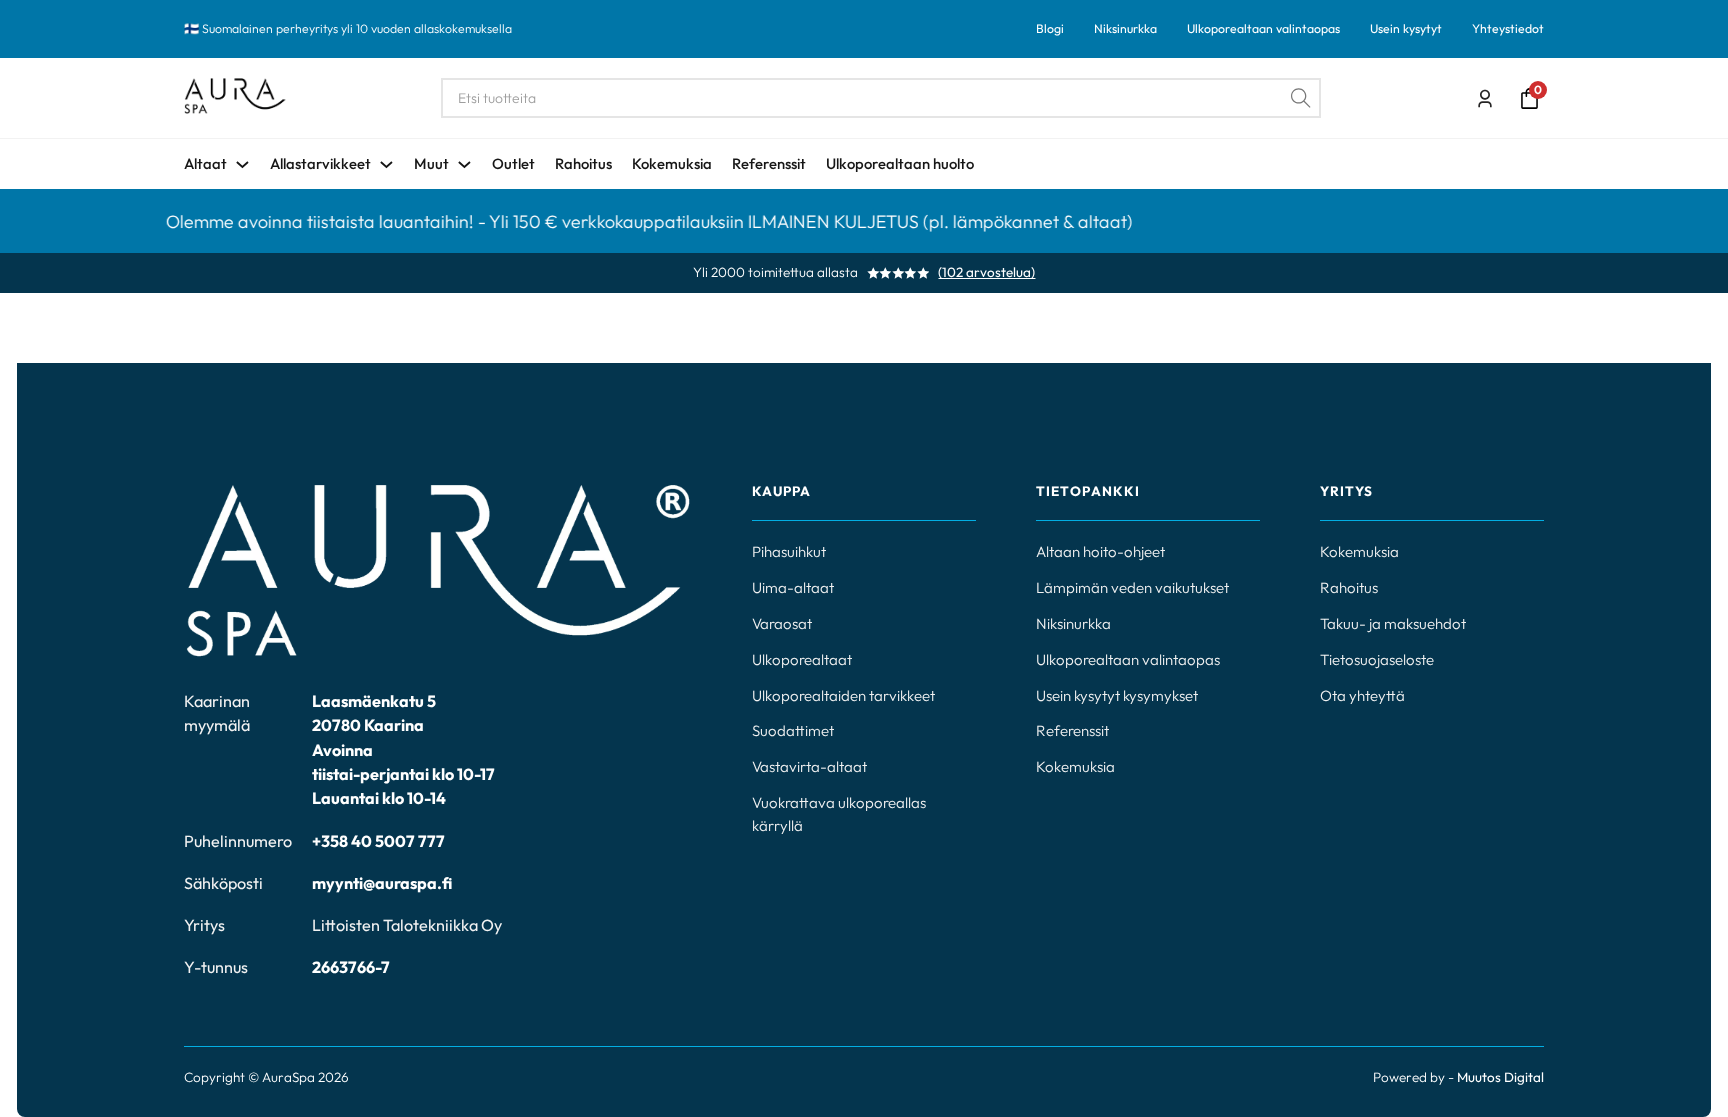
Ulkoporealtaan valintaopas (1263, 28)
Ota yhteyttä (1362, 695)
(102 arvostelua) (986, 273)
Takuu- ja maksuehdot (1393, 623)
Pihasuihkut (789, 551)
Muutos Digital (1500, 1077)
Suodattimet (793, 730)
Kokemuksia (672, 163)
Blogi (1050, 28)
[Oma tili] (1485, 99)
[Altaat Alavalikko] (242, 164)
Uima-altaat (793, 587)
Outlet (513, 163)
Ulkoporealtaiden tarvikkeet (843, 695)
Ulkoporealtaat (802, 659)
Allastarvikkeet (320, 163)
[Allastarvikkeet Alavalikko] (386, 164)
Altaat (205, 163)
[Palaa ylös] (1658, 1057)
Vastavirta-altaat (809, 766)
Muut (431, 163)
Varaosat (782, 623)
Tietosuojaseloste (1377, 659)
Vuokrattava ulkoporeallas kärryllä (839, 814)
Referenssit (769, 163)
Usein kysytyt (1406, 28)
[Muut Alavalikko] (464, 164)
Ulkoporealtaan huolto (900, 163)
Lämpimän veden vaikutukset (1132, 587)
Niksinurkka (1125, 28)
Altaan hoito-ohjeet (1100, 551)
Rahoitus (583, 163)
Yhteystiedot (1508, 28)
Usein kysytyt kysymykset (1117, 695)
